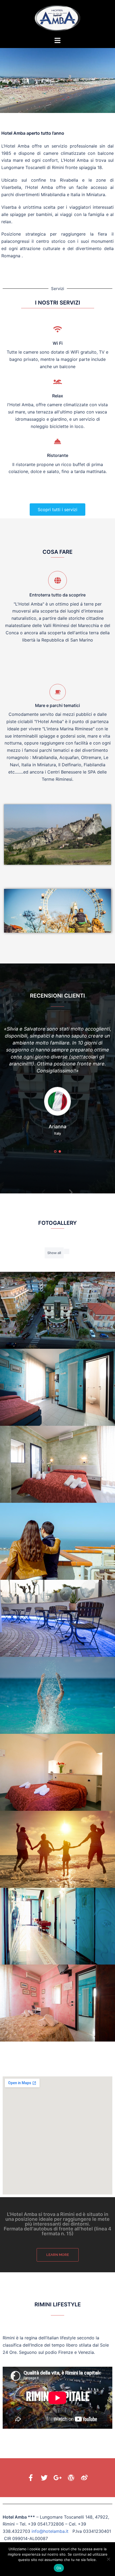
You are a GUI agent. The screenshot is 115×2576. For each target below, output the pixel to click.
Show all (54, 1253)
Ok (59, 2568)
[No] (108, 2559)
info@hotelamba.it (50, 2531)
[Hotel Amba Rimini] (57, 18)
